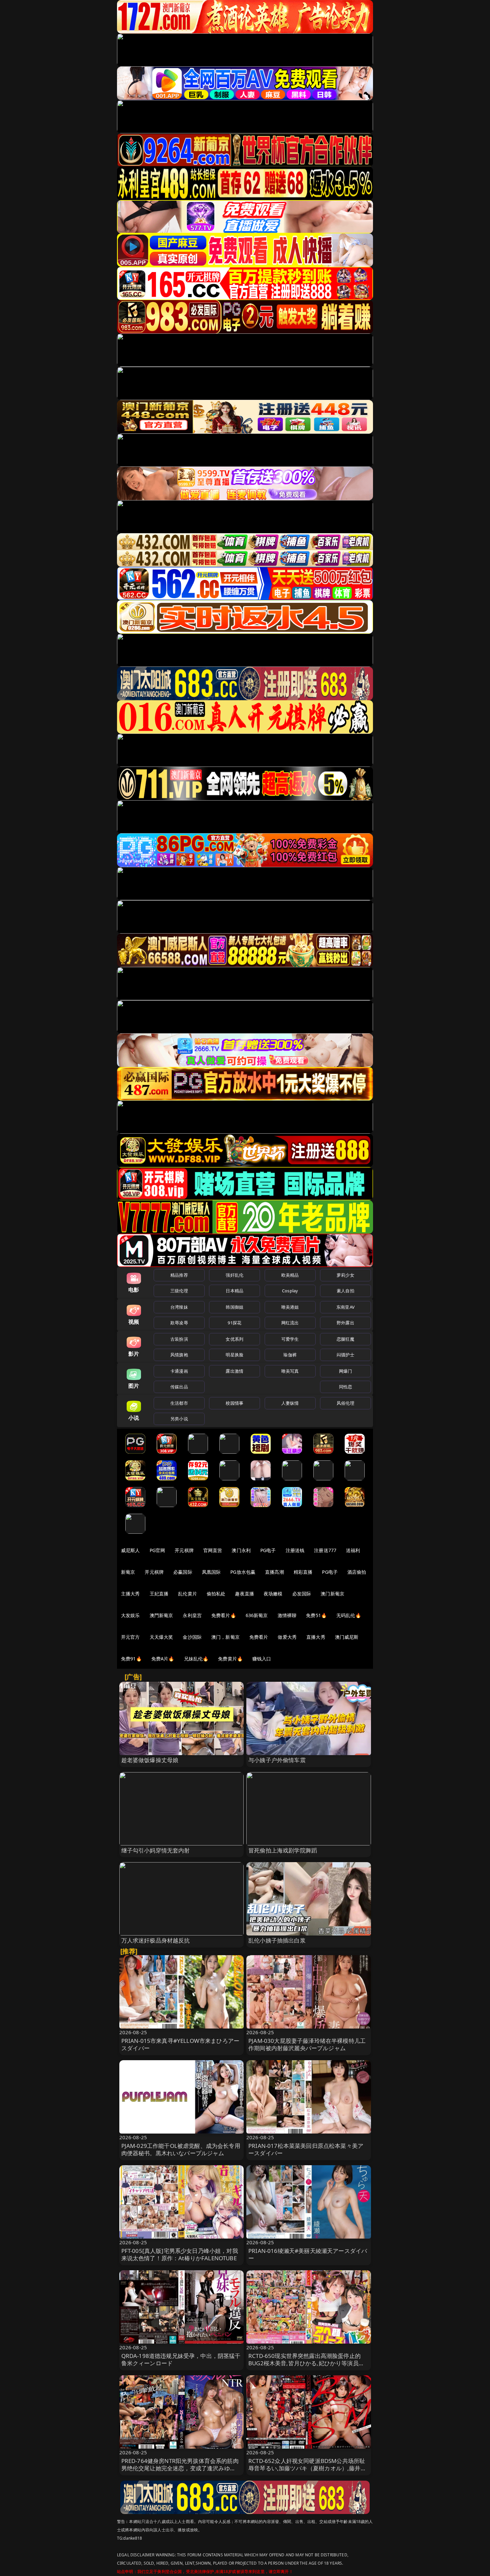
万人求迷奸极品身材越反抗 (156, 1940)
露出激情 (234, 1371)
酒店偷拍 (357, 1572)
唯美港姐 (290, 1307)
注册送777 (325, 1550)
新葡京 (128, 1572)
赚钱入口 (262, 1659)
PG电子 (268, 1550)
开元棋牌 (184, 1550)
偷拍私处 (216, 1594)
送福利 (353, 1550)
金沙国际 (192, 1637)
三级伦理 (179, 1291)
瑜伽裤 (290, 1355)
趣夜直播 (244, 1594)
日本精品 (234, 1291)
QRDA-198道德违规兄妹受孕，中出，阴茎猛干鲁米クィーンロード (181, 2359)
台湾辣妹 (179, 1307)
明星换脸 (234, 1355)
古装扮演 (179, 1339)
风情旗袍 (179, 1355)
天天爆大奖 (161, 1637)
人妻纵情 (290, 1403)
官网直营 (213, 1550)
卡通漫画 (179, 1371)
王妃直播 (159, 1594)
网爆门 (345, 1371)
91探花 (234, 1323)
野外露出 (345, 1323)
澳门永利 (241, 1550)
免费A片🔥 (163, 1659)
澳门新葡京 (332, 1594)
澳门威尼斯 (347, 1637)
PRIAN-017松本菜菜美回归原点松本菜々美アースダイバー (306, 2149)
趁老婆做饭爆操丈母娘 (150, 1760)
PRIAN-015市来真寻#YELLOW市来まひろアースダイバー (180, 2044)
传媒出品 (179, 1387)
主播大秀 (130, 1594)
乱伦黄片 (187, 1594)
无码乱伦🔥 (349, 1615)
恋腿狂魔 (345, 1339)
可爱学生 (290, 1339)
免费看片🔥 (224, 1615)
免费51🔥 (316, 1615)
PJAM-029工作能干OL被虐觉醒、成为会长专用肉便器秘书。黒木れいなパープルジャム (181, 2149)
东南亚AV (345, 1307)
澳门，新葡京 (225, 1637)
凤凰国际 (211, 1572)
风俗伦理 (345, 1403)
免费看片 (259, 1637)
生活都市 (179, 1403)
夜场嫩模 (273, 1594)
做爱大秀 (287, 1637)
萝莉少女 (345, 1275)
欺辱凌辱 (179, 1323)
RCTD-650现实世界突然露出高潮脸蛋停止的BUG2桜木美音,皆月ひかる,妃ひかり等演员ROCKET (304, 2363)
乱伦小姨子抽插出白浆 (277, 1940)
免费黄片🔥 (230, 1659)
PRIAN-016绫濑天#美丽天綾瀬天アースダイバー (308, 2254)
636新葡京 (257, 1615)
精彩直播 (303, 1572)
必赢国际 (183, 1572)
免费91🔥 (131, 1659)
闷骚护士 (345, 1355)
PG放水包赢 (243, 1572)
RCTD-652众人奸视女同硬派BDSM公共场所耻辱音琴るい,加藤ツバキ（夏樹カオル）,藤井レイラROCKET (307, 2468)
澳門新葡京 (161, 1615)
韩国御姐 (234, 1307)
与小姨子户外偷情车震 (277, 1760)
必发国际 (302, 1594)
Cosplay (290, 1291)
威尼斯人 (130, 1550)
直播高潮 (274, 1572)
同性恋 (345, 1387)
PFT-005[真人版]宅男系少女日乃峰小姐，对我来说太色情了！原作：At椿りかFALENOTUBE (180, 2254)
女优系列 (234, 1339)
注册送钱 (295, 1550)
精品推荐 (179, 1275)
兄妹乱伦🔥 (196, 1659)
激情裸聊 (287, 1615)
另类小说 (179, 1419)
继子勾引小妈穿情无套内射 (156, 1850)
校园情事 (234, 1403)
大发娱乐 (130, 1615)
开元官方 (130, 1637)
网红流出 (290, 1323)
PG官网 (157, 1550)
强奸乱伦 (234, 1275)
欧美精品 (290, 1275)
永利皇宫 (192, 1615)
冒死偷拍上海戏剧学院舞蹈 (283, 1850)
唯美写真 (290, 1371)
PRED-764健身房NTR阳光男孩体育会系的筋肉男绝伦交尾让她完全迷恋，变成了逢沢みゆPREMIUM (180, 2468)
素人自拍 (345, 1291)
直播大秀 (316, 1637)
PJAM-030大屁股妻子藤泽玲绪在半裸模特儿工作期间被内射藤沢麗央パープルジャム (307, 2044)
